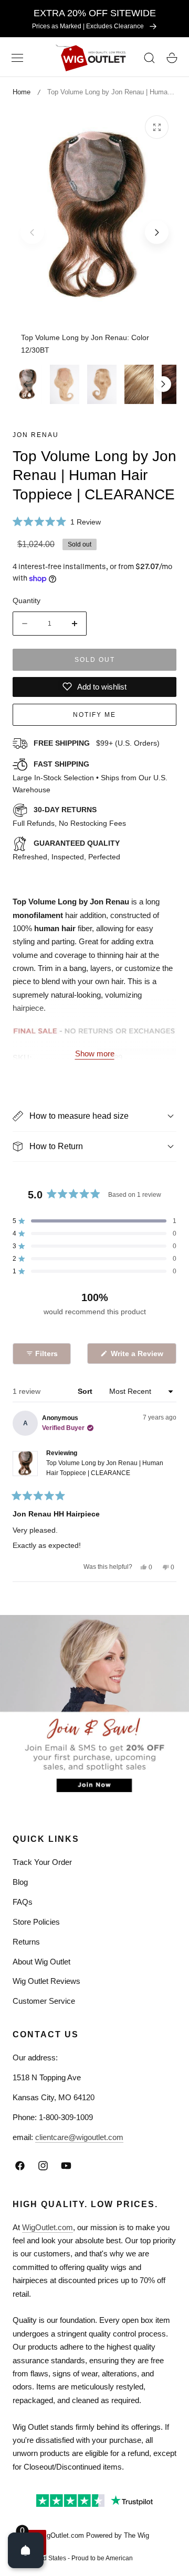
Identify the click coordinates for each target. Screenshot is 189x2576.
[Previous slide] (32, 232)
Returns (26, 1942)
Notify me (94, 715)
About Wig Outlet (41, 1962)
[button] (17, 58)
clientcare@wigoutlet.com (79, 2137)
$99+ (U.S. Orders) (97, 743)
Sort (86, 1391)
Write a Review (139, 1356)
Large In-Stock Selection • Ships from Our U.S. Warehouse (90, 777)
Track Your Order (42, 1862)
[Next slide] (157, 232)
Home (22, 92)
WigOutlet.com (48, 2227)
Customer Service (44, 2001)
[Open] (26, 2550)
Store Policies (36, 1922)
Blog (20, 1882)
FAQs (23, 1902)
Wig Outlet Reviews (46, 1981)
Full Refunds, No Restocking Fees (69, 816)
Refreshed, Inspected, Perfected (66, 850)
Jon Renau (36, 435)
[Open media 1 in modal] (157, 127)
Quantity (27, 601)
